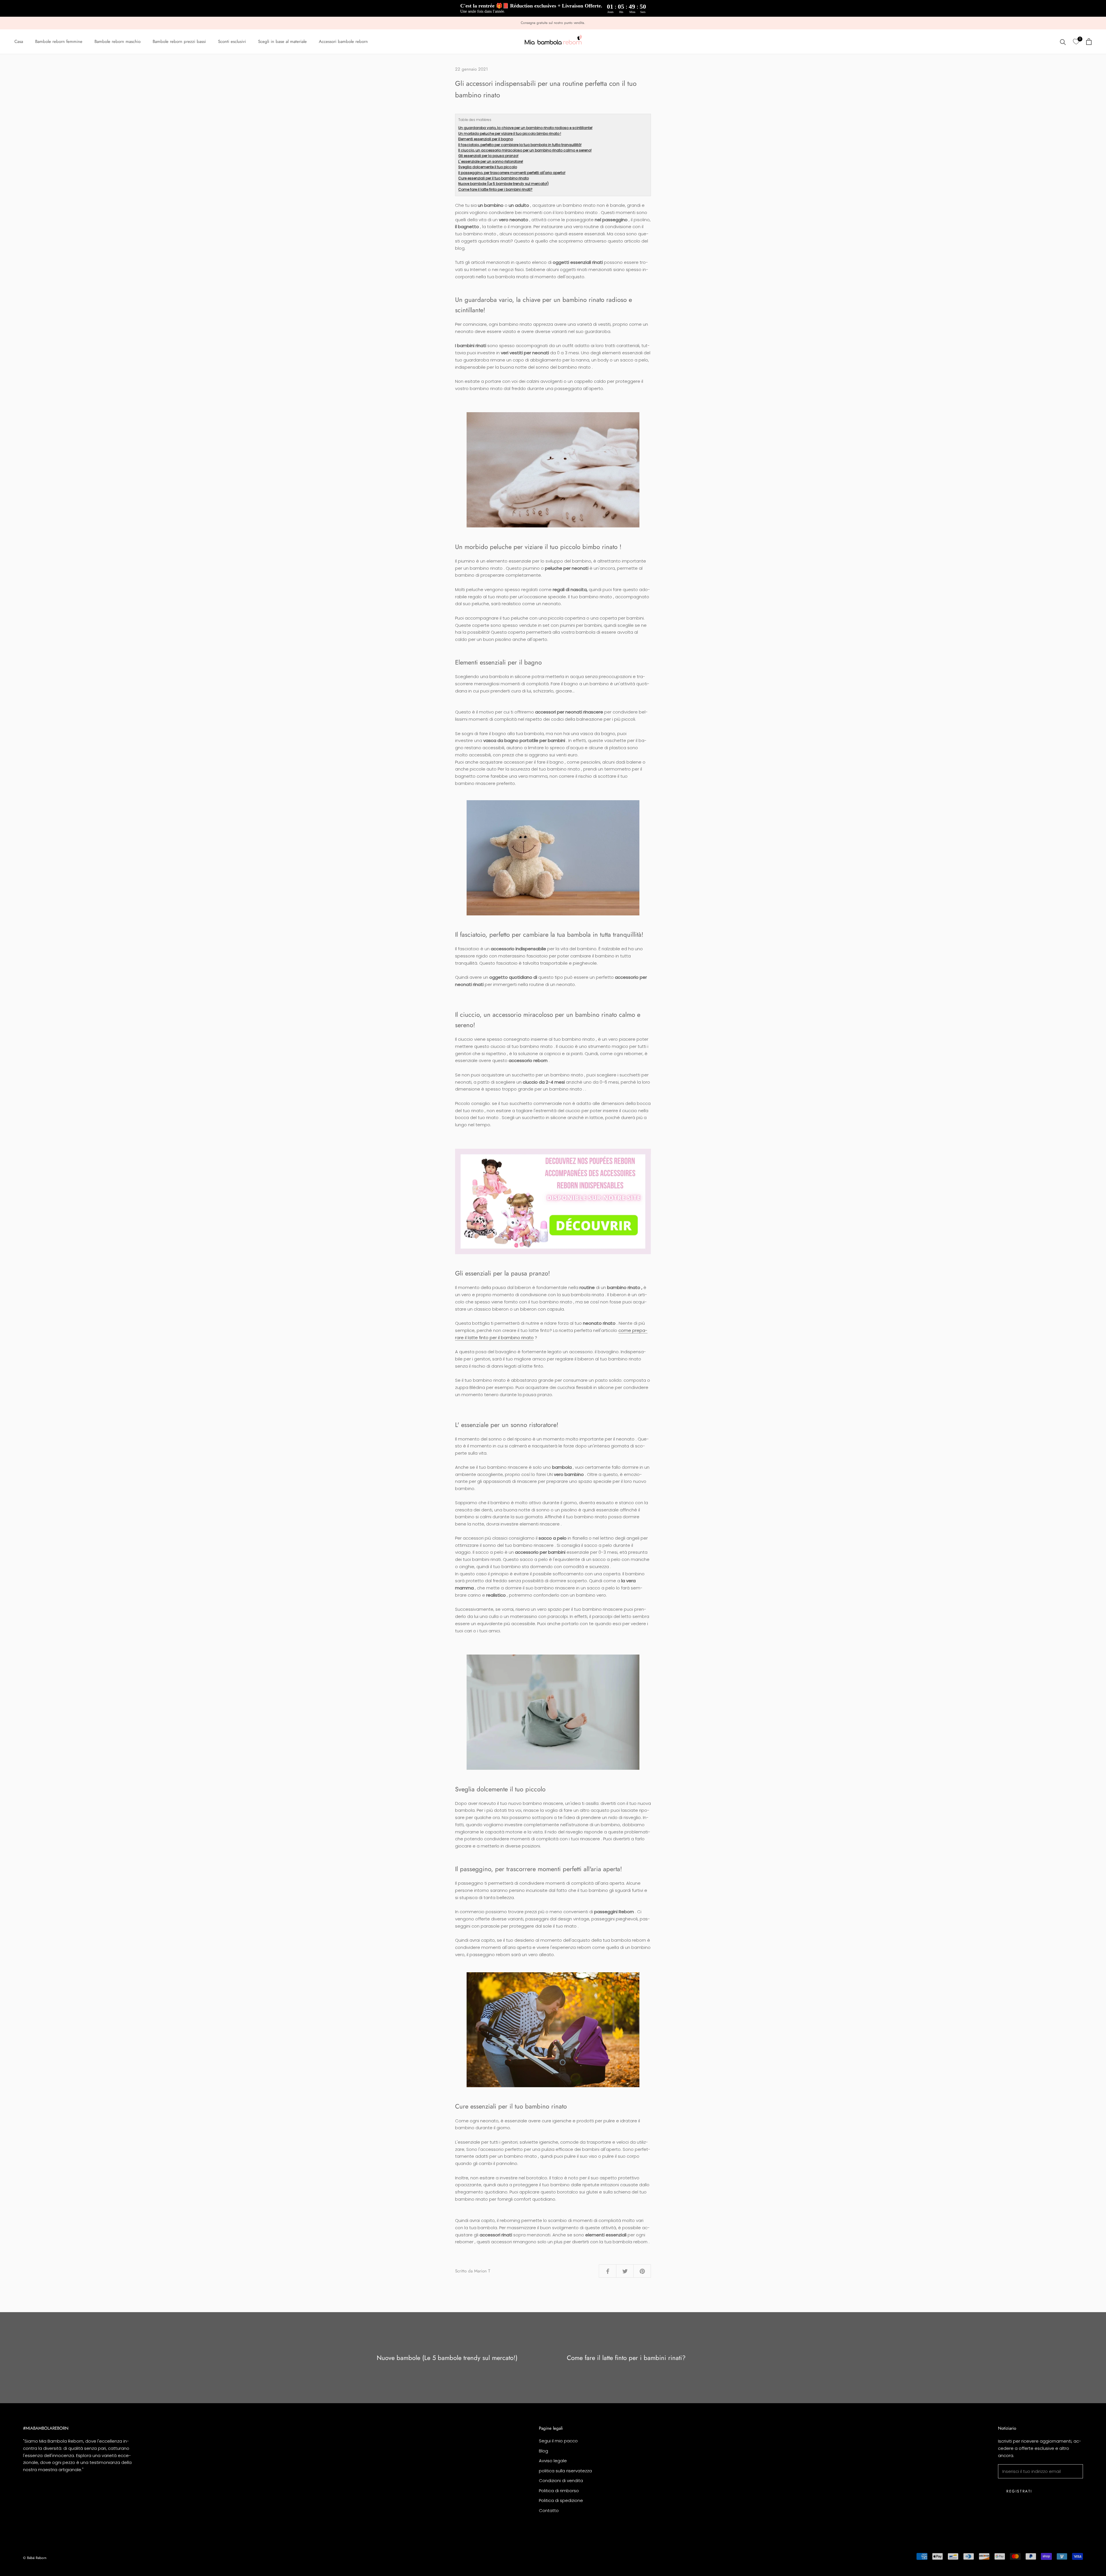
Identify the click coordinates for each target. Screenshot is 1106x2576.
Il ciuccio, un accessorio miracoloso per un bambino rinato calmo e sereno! (525, 150)
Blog (543, 2451)
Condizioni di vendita (561, 2481)
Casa (19, 42)
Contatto (549, 2510)
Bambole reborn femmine (59, 42)
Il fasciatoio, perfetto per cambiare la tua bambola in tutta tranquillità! (520, 145)
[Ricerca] (1063, 42)
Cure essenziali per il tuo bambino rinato (494, 178)
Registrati (1019, 2491)
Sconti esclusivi (232, 42)
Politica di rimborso (559, 2491)
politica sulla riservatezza (565, 2471)
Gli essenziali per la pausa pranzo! (488, 156)
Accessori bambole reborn (343, 42)
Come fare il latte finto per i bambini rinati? (495, 189)
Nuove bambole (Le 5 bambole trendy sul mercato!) (503, 184)
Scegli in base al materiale (282, 42)
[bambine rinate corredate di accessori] (553, 1201)
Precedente (1050, 17)
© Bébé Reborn (35, 2558)
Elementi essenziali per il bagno (486, 139)
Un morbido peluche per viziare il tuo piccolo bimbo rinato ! (510, 134)
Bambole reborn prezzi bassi (179, 42)
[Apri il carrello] (1089, 42)
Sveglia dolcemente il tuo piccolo (488, 167)
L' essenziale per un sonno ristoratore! (491, 161)
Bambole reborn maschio (118, 42)
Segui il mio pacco (558, 2441)
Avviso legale (553, 2461)
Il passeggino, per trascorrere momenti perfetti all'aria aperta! (512, 173)
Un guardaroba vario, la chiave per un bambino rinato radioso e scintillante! (525, 128)
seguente (1078, 17)
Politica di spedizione (561, 2500)
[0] (1076, 42)
